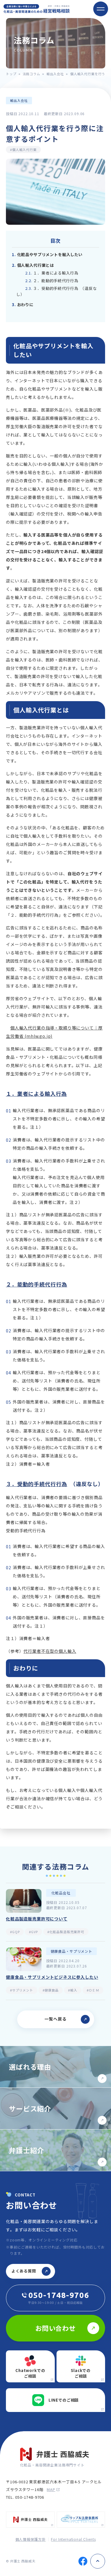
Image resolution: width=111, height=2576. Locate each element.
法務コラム (32, 74)
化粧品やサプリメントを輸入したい (47, 254)
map (51, 2489)
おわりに (23, 305)
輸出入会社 (55, 74)
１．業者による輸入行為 (52, 273)
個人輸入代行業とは (33, 265)
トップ (11, 74)
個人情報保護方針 (31, 2539)
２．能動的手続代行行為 (52, 281)
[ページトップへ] (98, 2561)
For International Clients (73, 2539)
